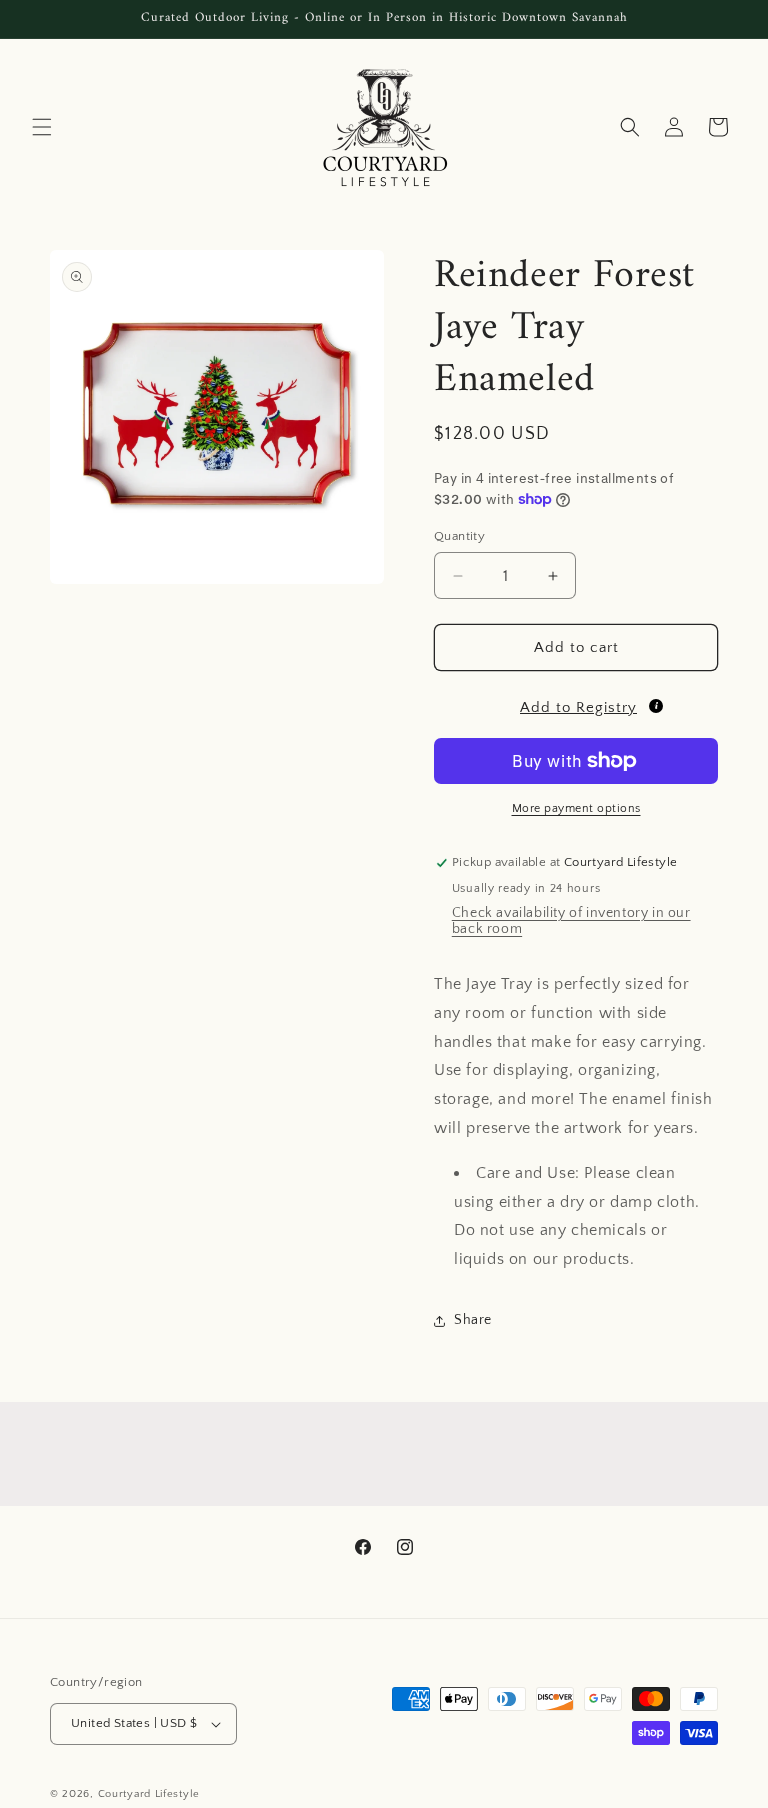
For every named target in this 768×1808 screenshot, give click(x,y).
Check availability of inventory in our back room (571, 921)
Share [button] (473, 1320)
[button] (42, 127)
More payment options (576, 808)
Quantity (459, 536)
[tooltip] (656, 706)
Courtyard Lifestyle (149, 1794)
